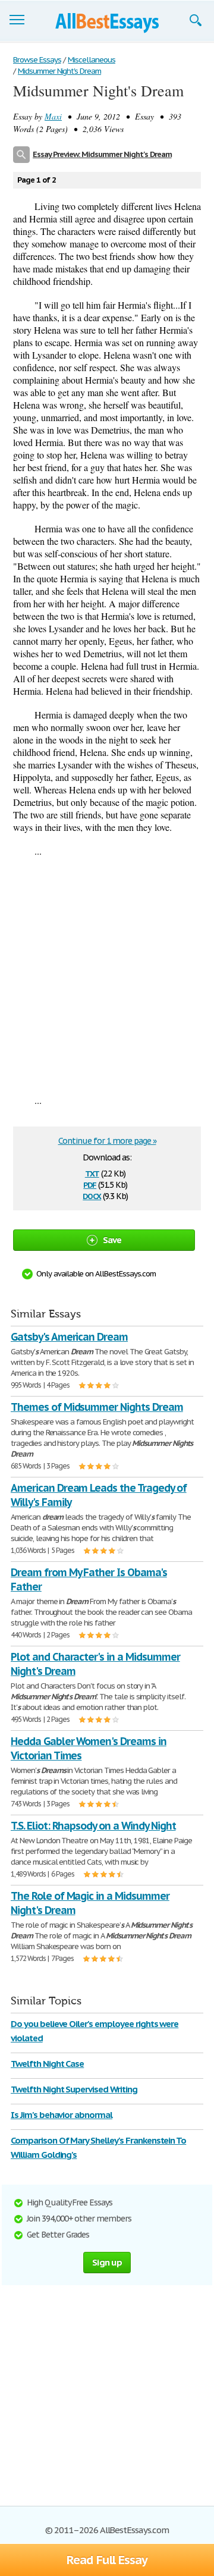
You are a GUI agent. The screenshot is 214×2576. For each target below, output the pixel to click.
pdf (90, 1184)
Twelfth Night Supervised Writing (74, 2089)
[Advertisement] (107, 975)
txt (92, 1173)
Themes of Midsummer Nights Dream (97, 1407)
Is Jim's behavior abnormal (62, 2115)
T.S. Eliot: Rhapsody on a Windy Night (93, 1826)
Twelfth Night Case (47, 2064)
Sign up (107, 2262)
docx (92, 1195)
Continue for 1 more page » (107, 1141)
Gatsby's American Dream (69, 1337)
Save (112, 1240)
